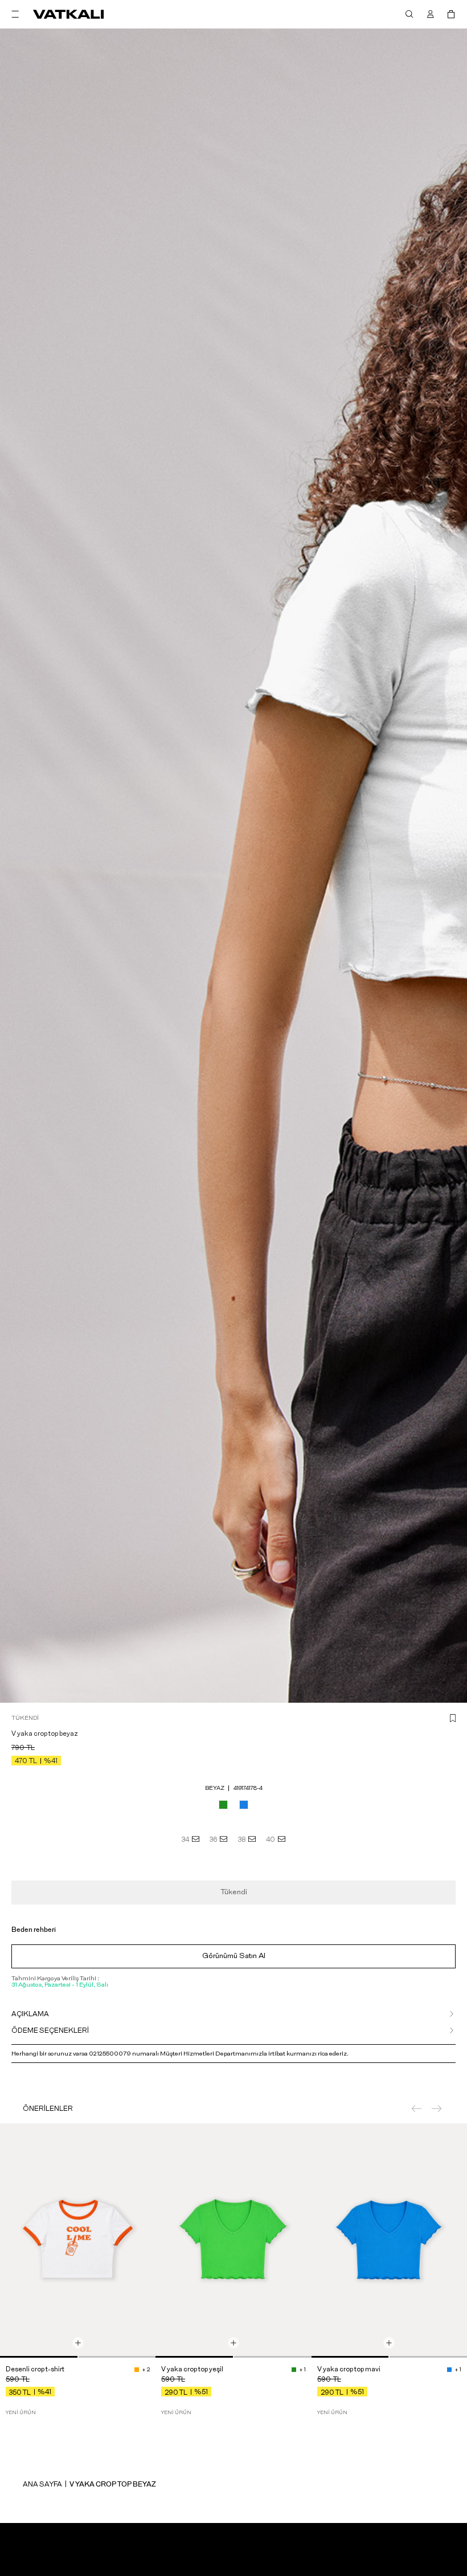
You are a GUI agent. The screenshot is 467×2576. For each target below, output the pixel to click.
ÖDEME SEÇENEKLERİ (50, 2030)
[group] (78, 2241)
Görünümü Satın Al (234, 1956)
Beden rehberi (34, 1930)
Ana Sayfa (42, 2484)
